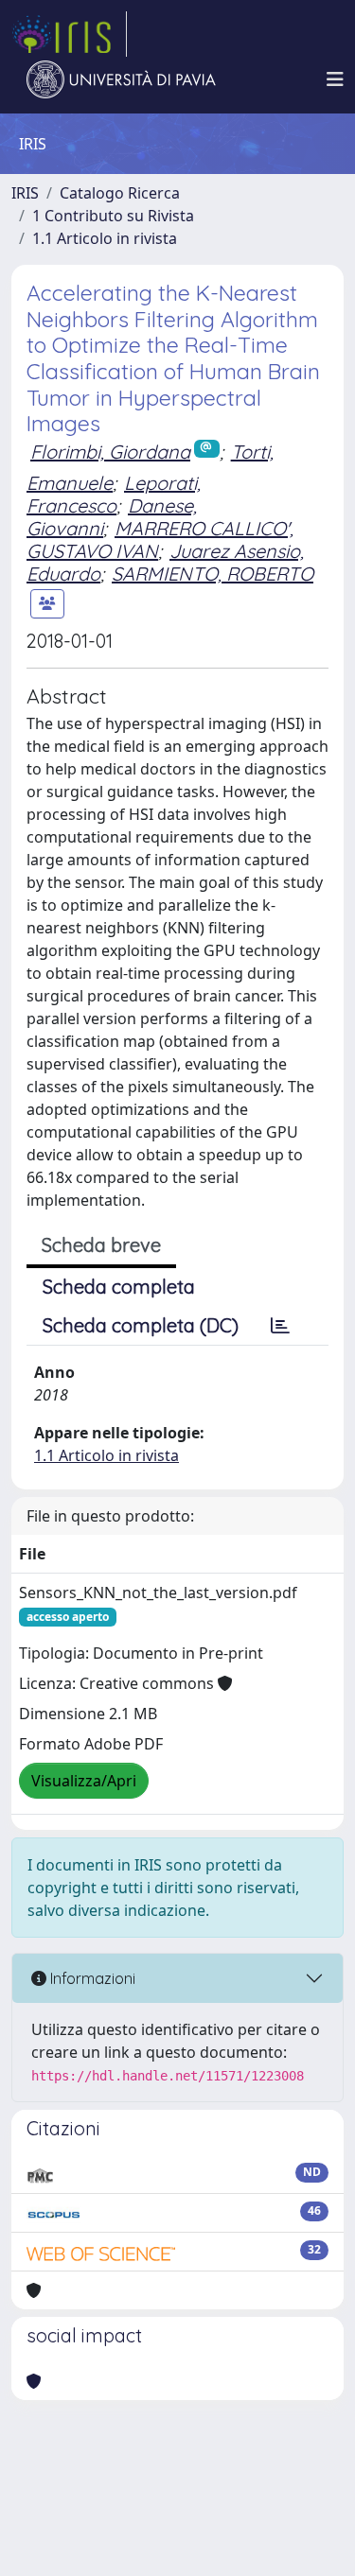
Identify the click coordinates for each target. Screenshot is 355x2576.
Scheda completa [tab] (119, 1287)
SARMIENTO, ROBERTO (213, 574)
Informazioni (91, 1978)
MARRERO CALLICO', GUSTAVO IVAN (160, 540)
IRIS (25, 193)
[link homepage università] (121, 79)
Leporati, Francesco (114, 494)
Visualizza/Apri (84, 1781)
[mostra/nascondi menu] (335, 79)
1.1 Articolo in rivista (105, 238)
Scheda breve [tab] (101, 1245)
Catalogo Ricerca (120, 193)
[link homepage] (69, 34)
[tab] (280, 1326)
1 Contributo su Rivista (113, 216)
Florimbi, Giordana (110, 452)
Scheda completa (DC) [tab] (141, 1325)
